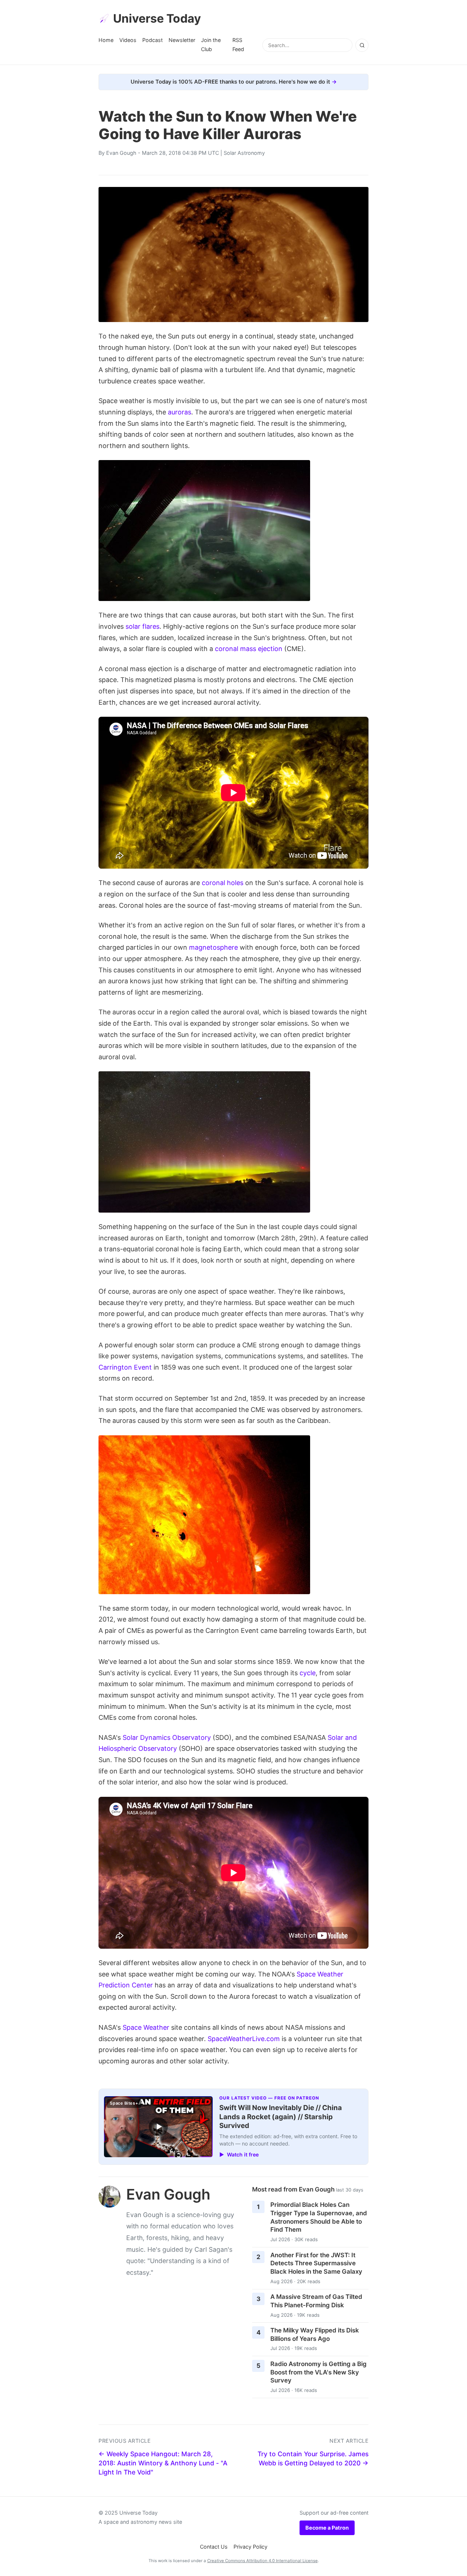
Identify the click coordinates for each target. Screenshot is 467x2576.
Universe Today (157, 18)
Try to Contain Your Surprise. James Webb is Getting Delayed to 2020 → (313, 2458)
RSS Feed (238, 44)
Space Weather (146, 2027)
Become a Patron (327, 2528)
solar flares (142, 626)
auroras (180, 412)
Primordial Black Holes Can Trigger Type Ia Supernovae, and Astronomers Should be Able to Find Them (319, 2217)
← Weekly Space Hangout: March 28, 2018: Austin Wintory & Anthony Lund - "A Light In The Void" (163, 2463)
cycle (308, 1673)
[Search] (362, 45)
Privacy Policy (250, 2547)
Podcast (153, 40)
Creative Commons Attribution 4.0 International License (263, 2561)
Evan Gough (121, 153)
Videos (128, 40)
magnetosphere (213, 947)
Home (106, 40)
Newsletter (182, 40)
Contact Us (214, 2547)
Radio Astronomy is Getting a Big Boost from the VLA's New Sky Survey (319, 2372)
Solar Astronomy (244, 153)
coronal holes (223, 883)
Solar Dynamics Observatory (167, 1737)
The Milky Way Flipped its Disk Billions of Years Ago (315, 2334)
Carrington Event (125, 1367)
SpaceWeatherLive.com (244, 2039)
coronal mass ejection (249, 649)
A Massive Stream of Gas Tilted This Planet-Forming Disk (316, 2301)
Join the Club (211, 44)
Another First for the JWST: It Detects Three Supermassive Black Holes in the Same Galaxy (316, 2263)
